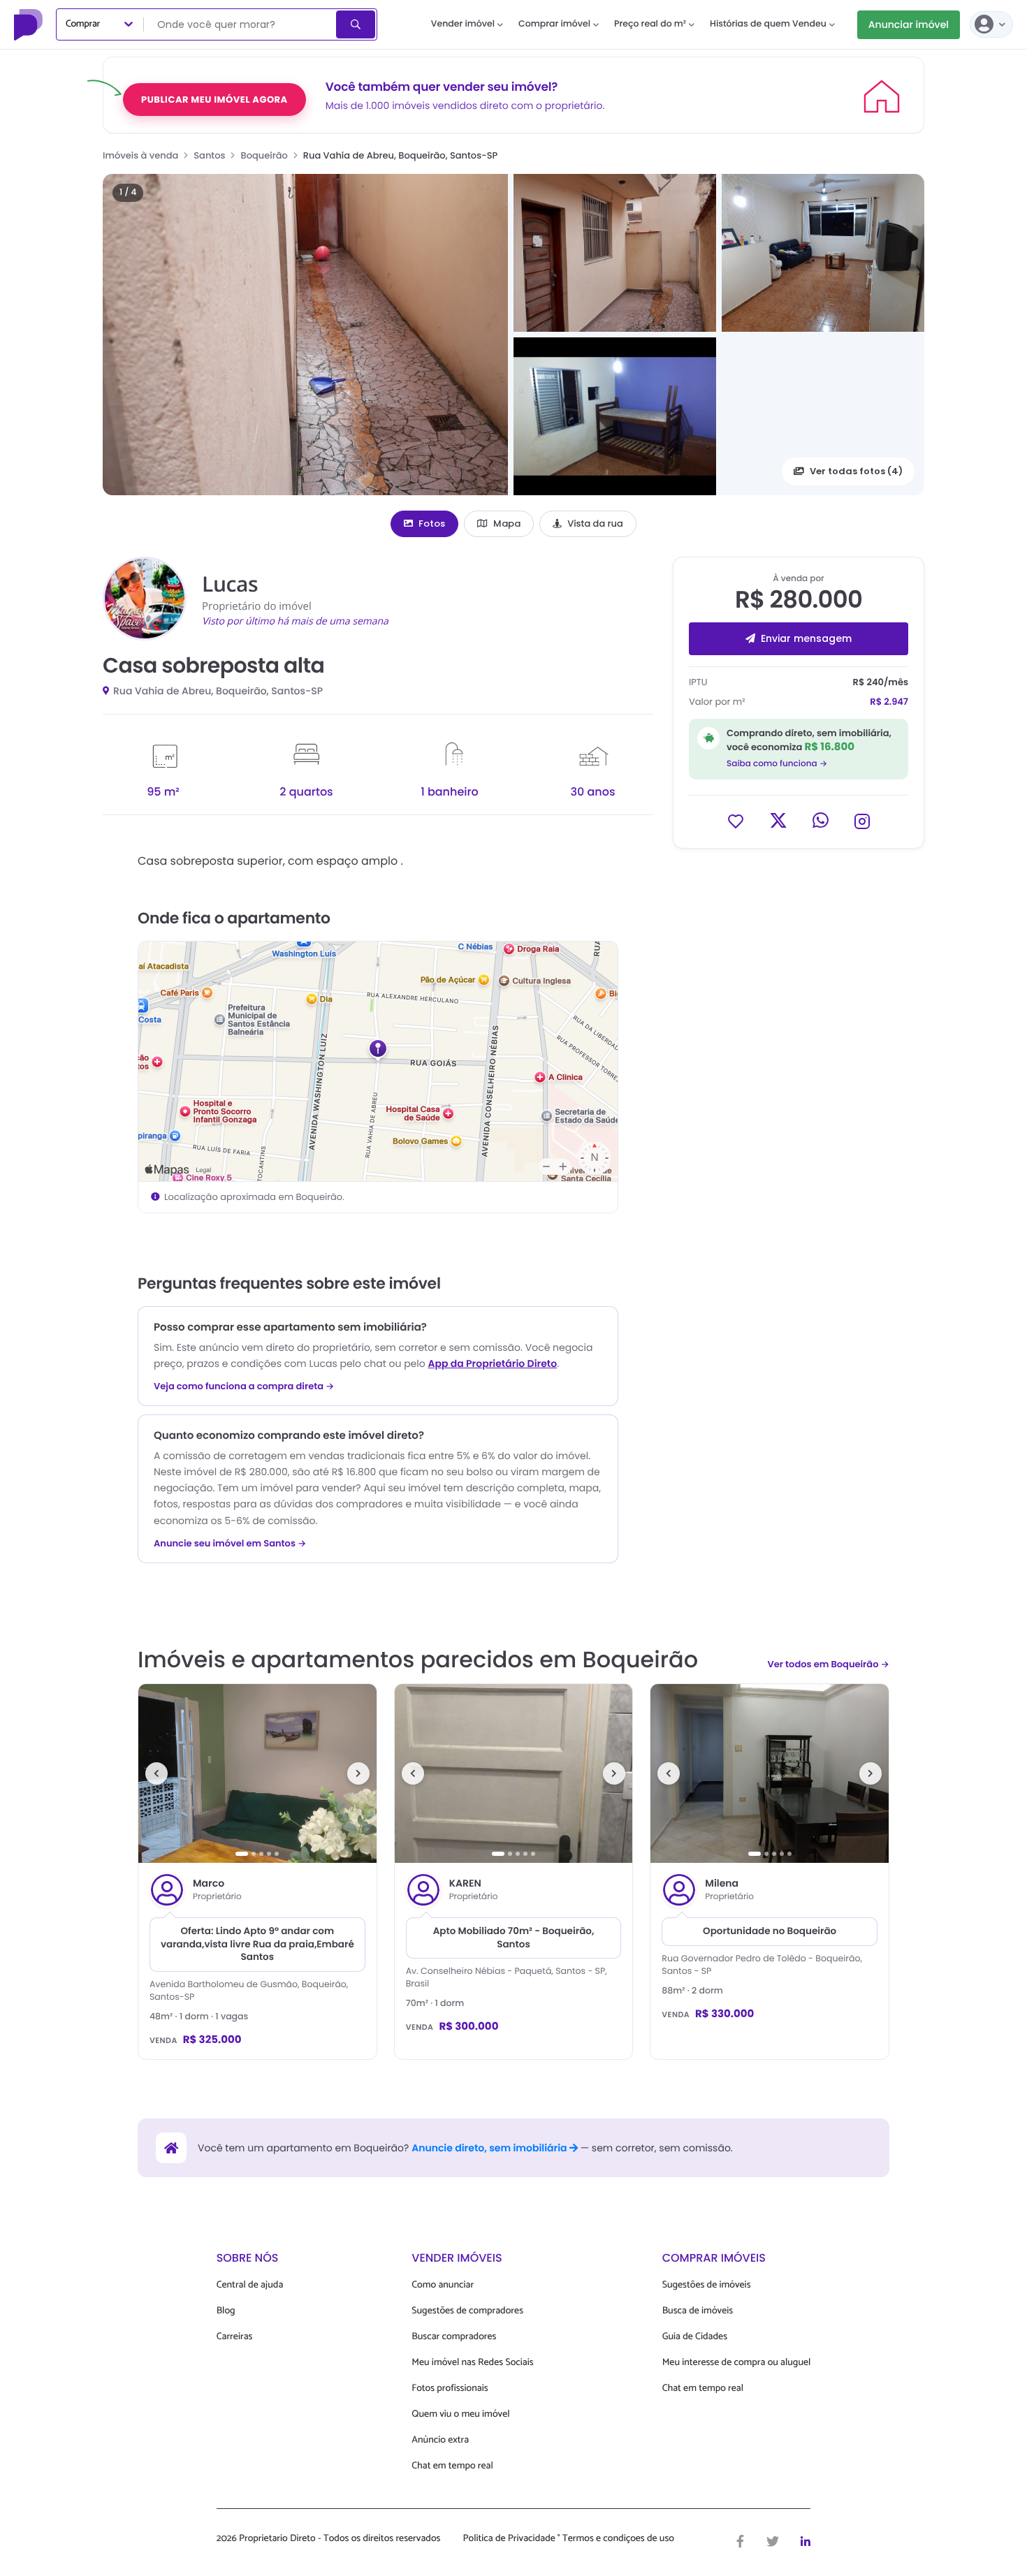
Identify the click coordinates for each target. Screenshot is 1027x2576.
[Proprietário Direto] (30, 24)
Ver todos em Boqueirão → (828, 1664)
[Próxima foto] (358, 1773)
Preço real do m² (650, 24)
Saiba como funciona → (777, 764)
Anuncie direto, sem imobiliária (490, 2148)
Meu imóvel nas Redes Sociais (472, 2363)
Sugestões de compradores (467, 2311)
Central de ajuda (250, 2285)
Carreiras (235, 2337)
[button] (305, 335)
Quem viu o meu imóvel (460, 2414)
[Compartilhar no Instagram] (862, 820)
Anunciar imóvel (909, 24)
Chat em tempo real (452, 2466)
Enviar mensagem (806, 638)
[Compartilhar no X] (778, 820)
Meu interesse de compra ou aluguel (737, 2363)
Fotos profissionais (450, 2388)
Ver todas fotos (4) (856, 471)
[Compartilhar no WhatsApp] (821, 820)
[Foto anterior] (156, 1773)
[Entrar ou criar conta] (991, 24)
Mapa (507, 524)
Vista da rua (595, 524)
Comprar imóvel (554, 24)
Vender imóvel (463, 24)
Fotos (432, 524)
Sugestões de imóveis (707, 2285)
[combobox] (241, 24)
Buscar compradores (454, 2337)
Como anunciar (443, 2285)
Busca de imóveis (698, 2311)
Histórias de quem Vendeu (768, 24)
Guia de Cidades (695, 2337)
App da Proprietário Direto (492, 1363)
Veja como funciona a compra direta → (244, 1386)
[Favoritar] (736, 820)
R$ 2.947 (889, 702)
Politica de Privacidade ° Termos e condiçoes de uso (569, 2539)
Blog (226, 2311)
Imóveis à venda (140, 155)
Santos (209, 155)
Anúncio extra (440, 2440)
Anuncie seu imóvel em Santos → (230, 1544)
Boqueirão (264, 155)
